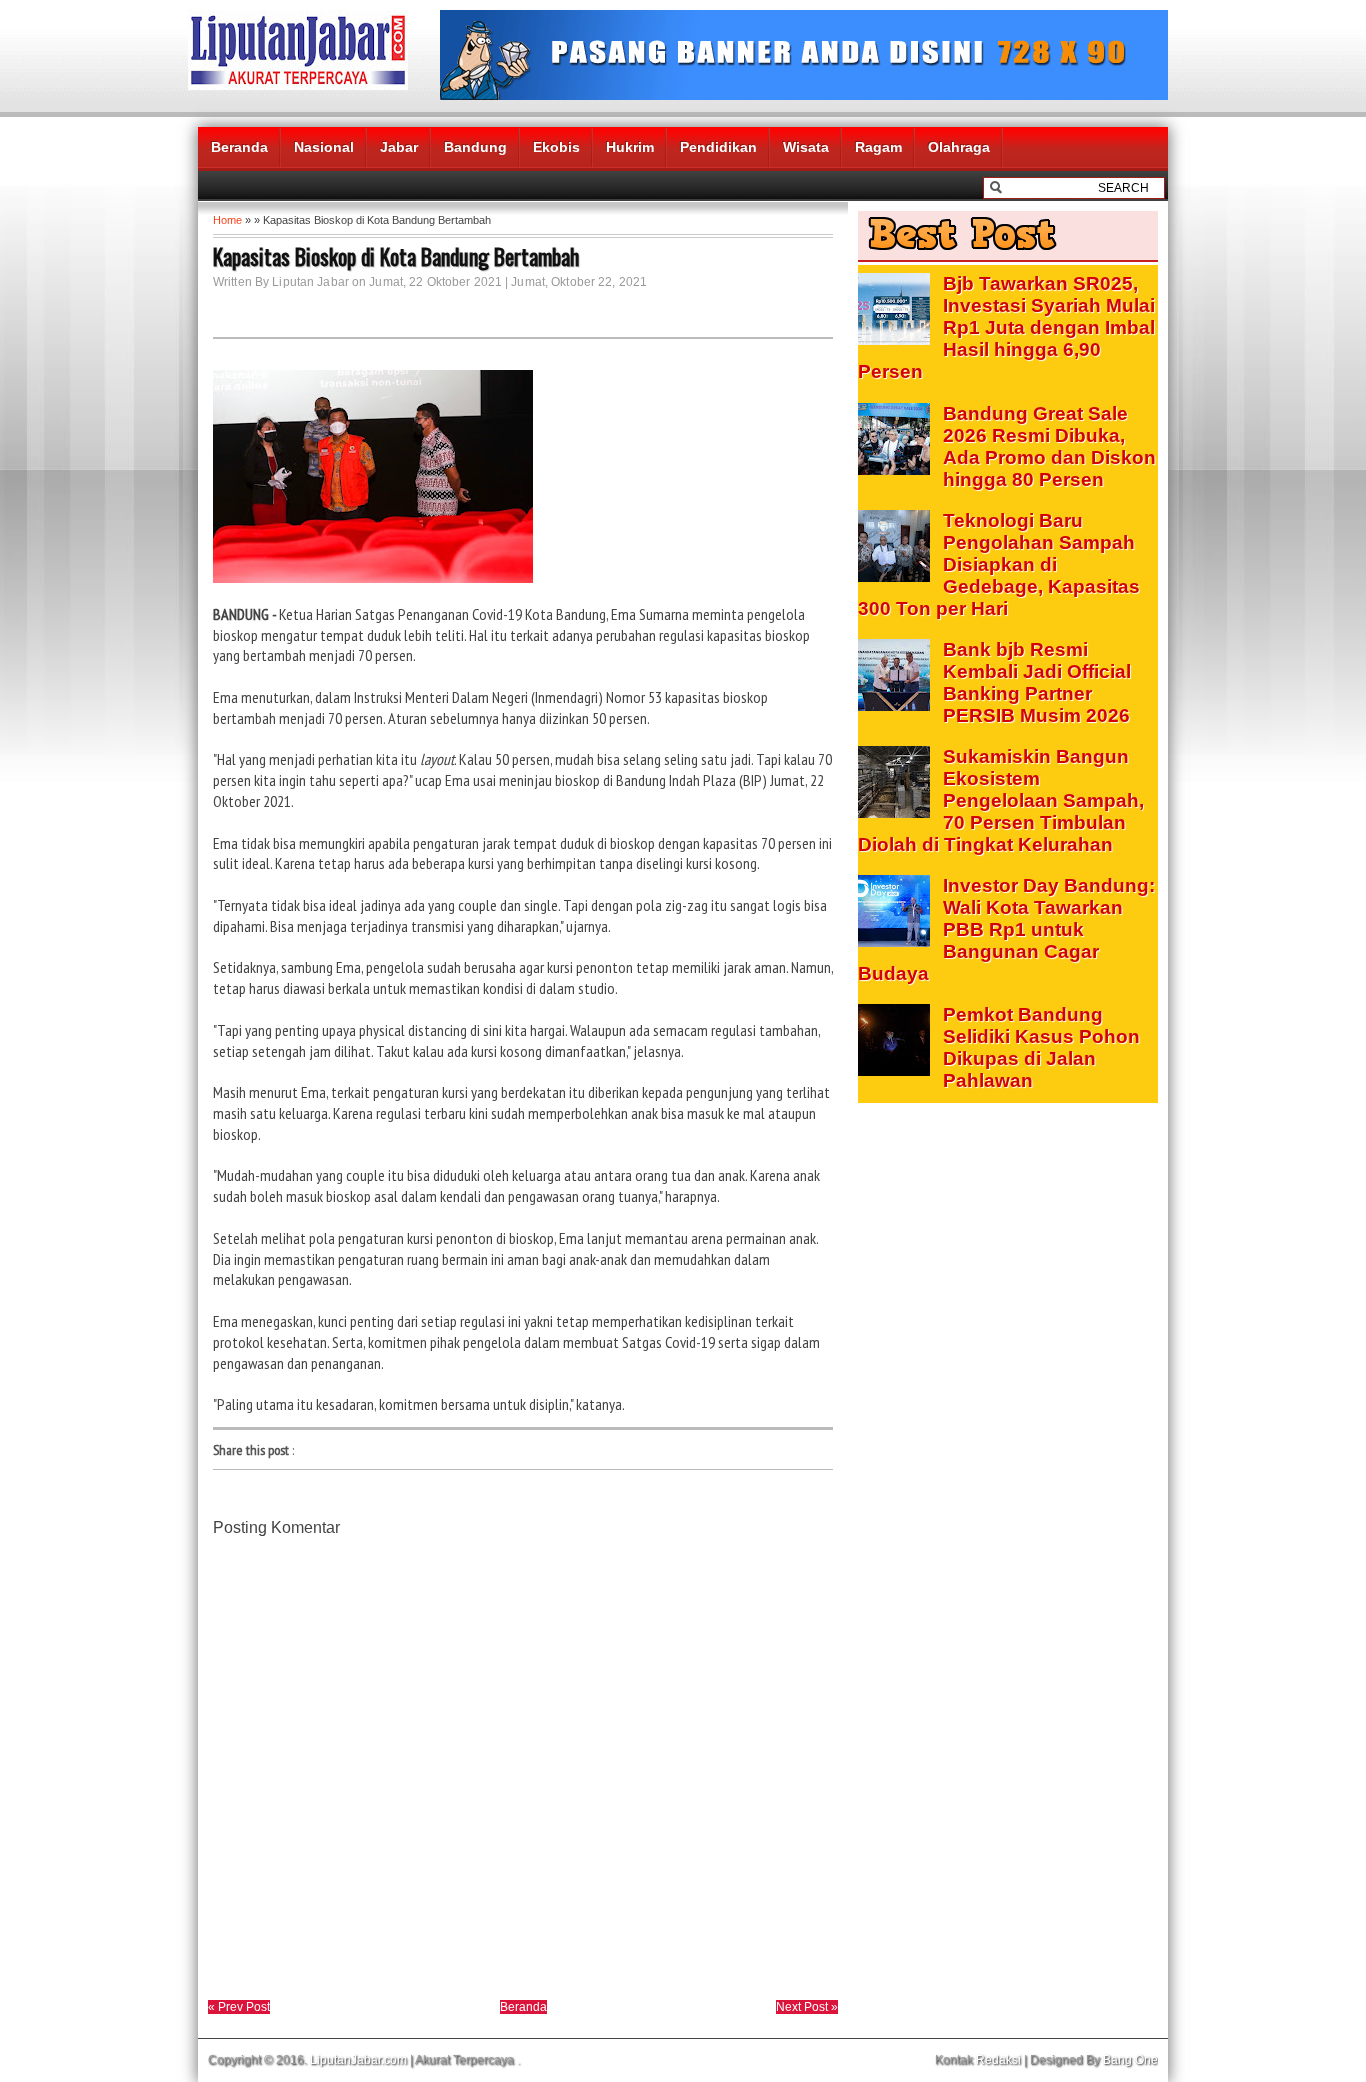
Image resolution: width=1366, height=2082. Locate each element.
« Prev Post (239, 2007)
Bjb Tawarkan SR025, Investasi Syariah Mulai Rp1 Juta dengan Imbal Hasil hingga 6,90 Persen (1006, 327)
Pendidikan (718, 147)
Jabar (399, 147)
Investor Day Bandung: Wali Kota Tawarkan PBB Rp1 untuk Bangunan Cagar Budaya (1006, 929)
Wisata (806, 147)
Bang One (1130, 2060)
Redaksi (998, 2060)
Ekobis (556, 147)
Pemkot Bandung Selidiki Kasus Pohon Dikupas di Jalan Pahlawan (1041, 1047)
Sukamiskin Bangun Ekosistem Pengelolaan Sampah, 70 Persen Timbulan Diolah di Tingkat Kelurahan (1001, 800)
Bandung (475, 147)
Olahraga (959, 147)
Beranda (239, 147)
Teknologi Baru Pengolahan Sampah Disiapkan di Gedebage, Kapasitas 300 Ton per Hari (999, 564)
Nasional (324, 147)
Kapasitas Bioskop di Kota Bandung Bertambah (396, 256)
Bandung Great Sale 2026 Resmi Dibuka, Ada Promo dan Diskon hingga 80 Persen (1049, 446)
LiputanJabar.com (358, 2060)
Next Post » (807, 2007)
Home (227, 220)
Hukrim (630, 147)
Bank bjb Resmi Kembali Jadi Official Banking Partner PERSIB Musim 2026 (1037, 682)
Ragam (878, 147)
